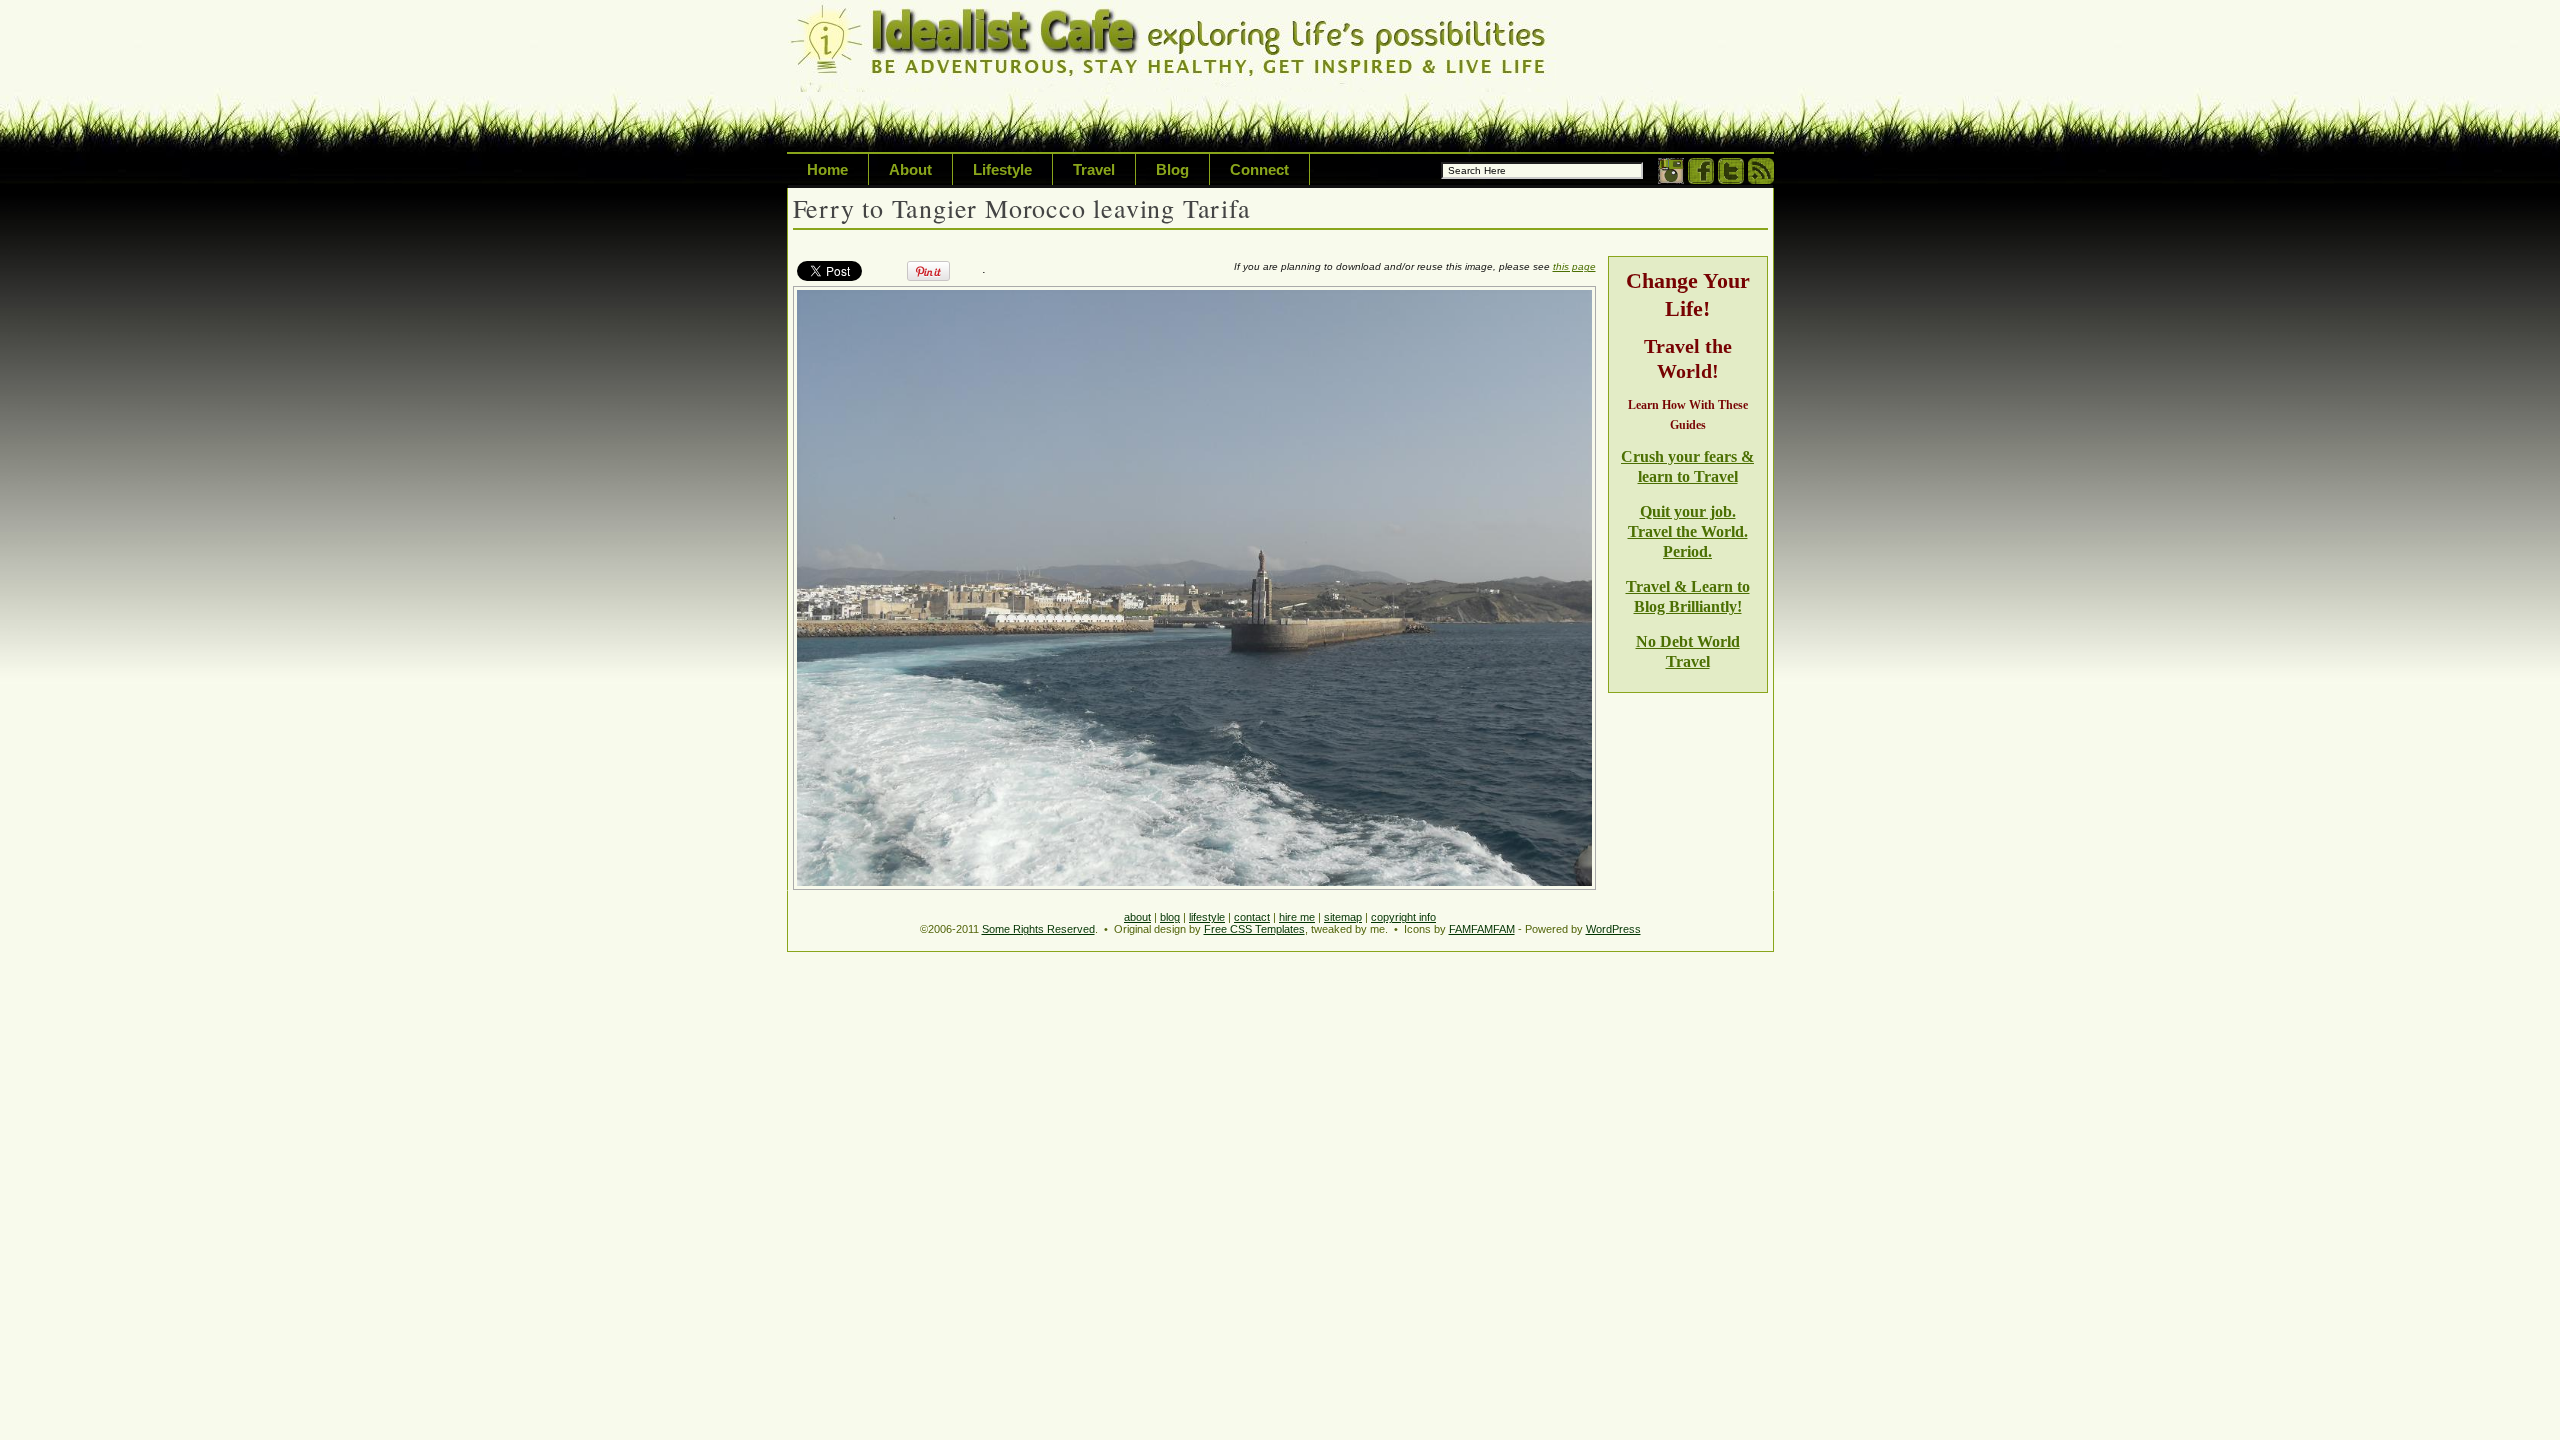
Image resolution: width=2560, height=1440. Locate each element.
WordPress (1613, 929)
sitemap (1343, 917)
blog (1170, 917)
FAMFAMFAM (1482, 929)
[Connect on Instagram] (1671, 179)
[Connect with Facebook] (1701, 179)
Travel (1094, 170)
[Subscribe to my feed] (1761, 179)
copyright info (1403, 917)
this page (1574, 266)
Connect (1259, 170)
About (910, 170)
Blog (1172, 170)
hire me (1297, 917)
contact (1252, 917)
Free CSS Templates (1254, 929)
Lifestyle (1002, 170)
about (1137, 917)
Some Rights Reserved (1038, 929)
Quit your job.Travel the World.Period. (1688, 531)
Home (827, 170)
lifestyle (1207, 917)
